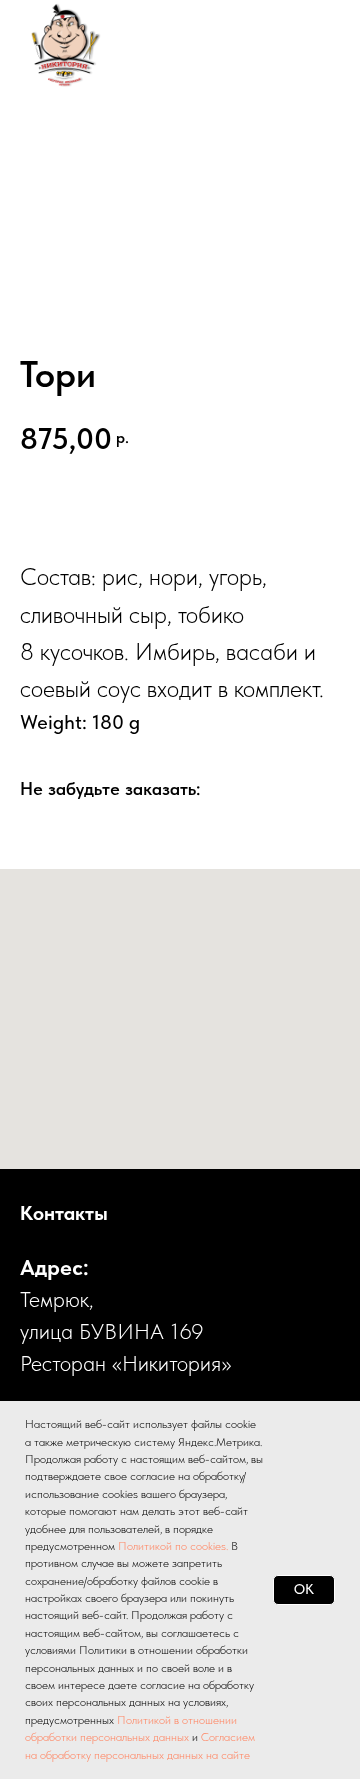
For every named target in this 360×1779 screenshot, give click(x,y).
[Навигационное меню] (306, 45)
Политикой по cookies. (174, 1546)
